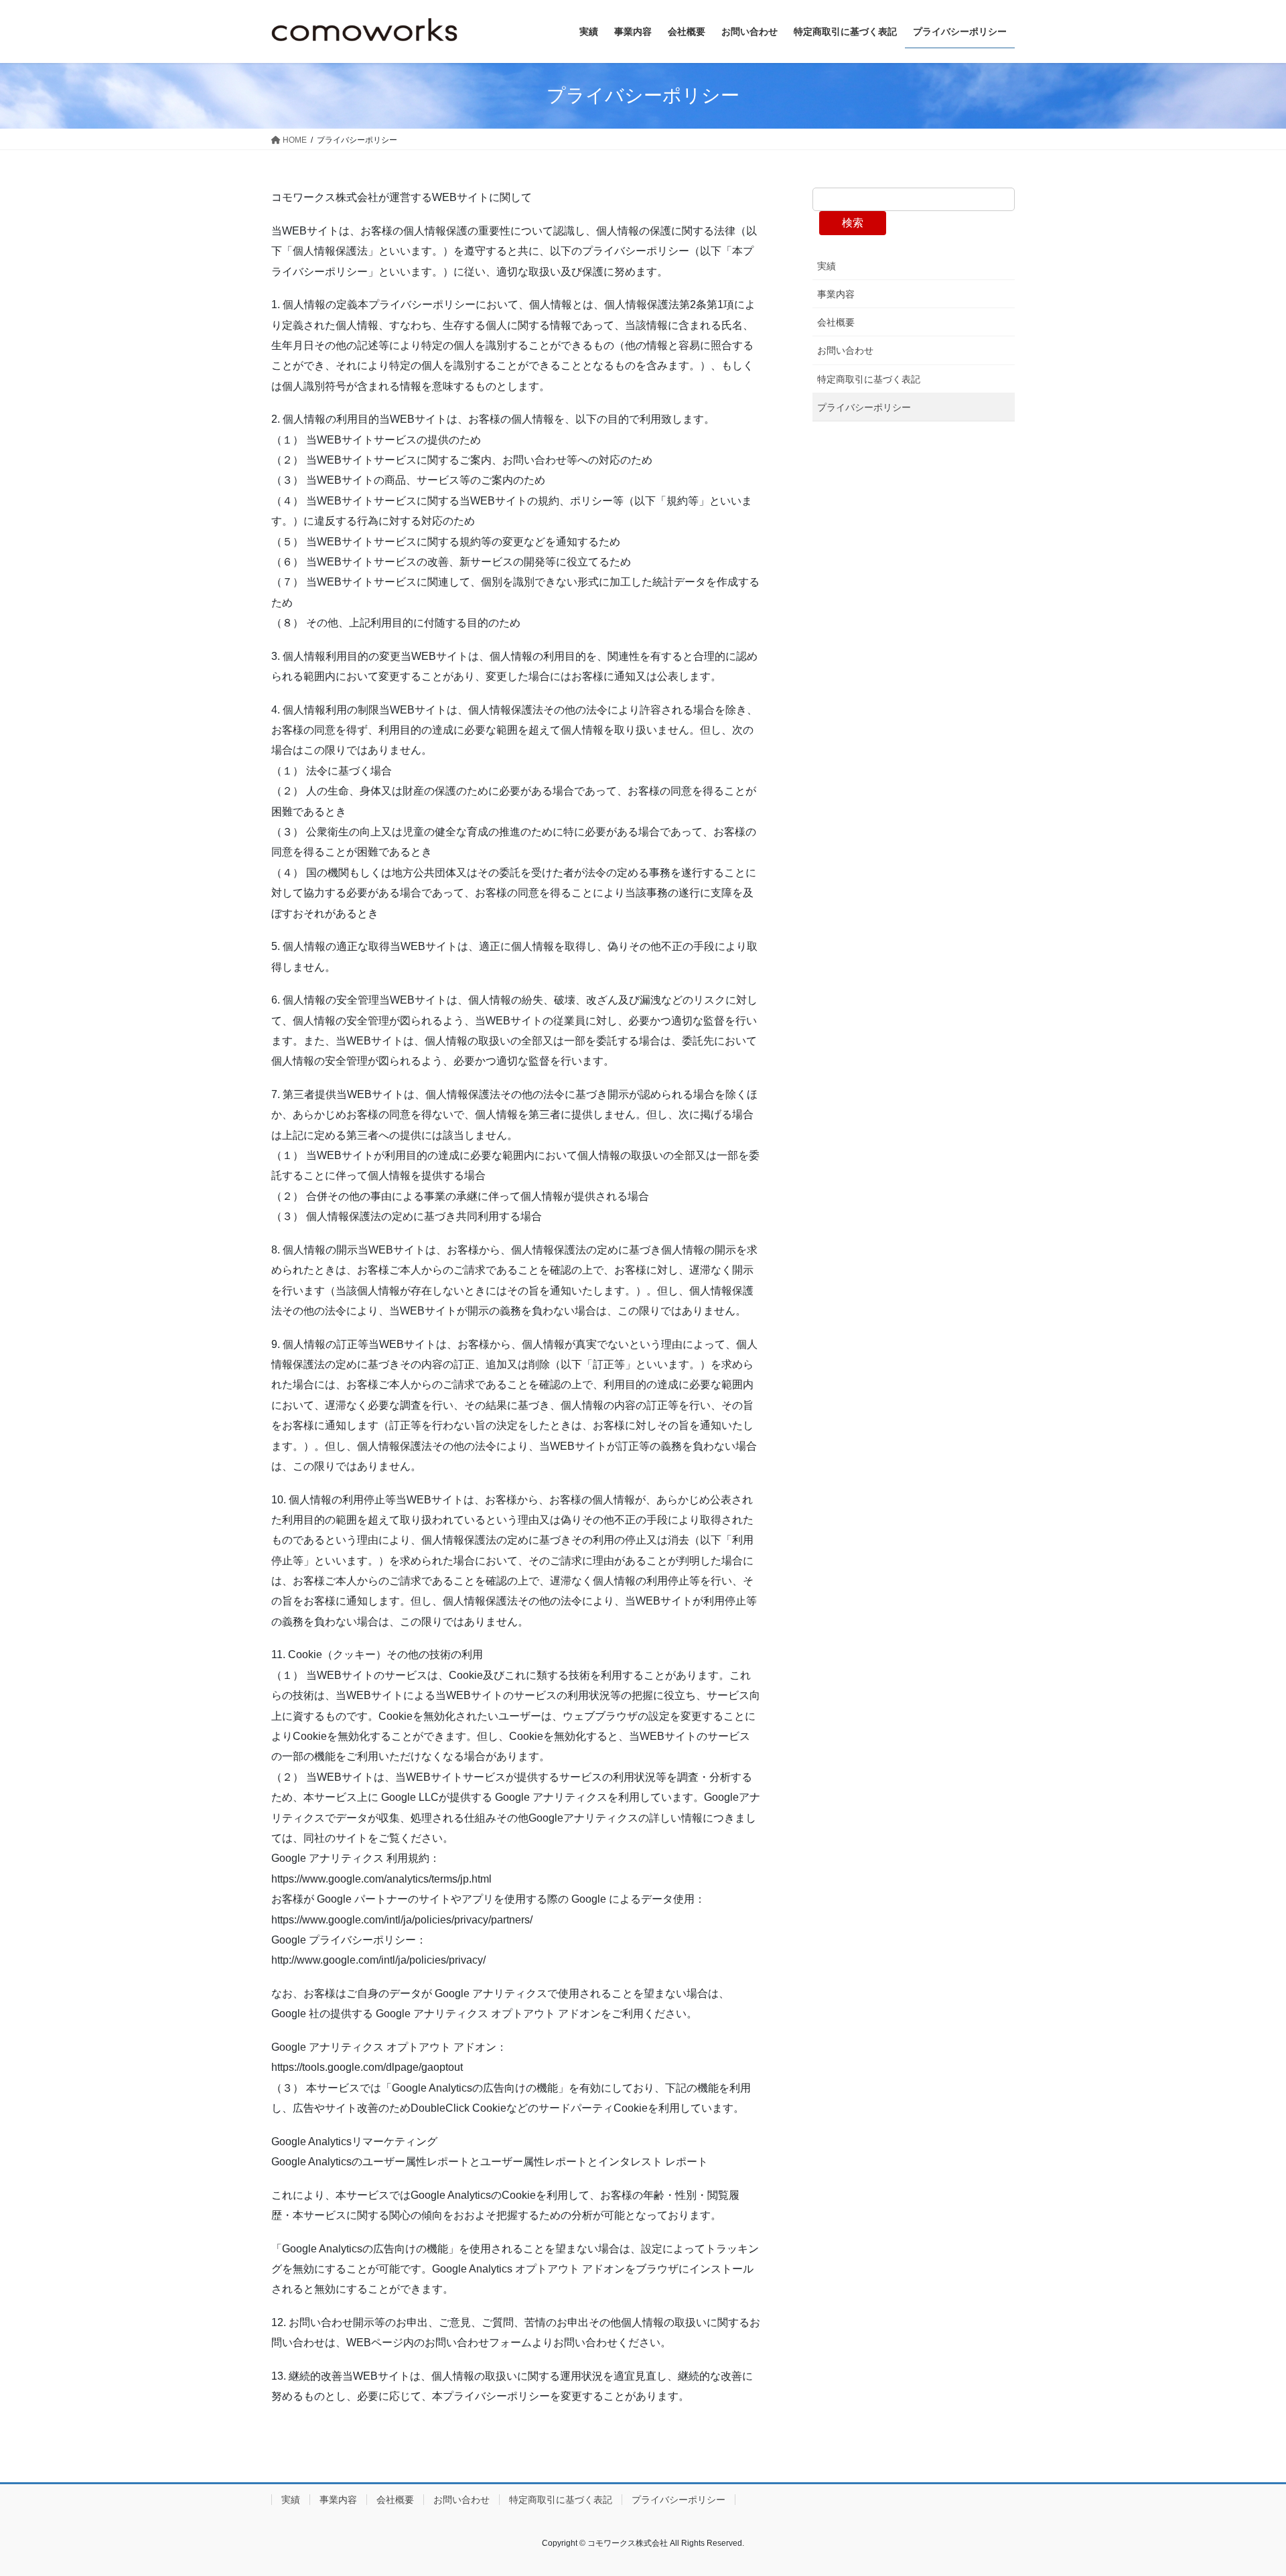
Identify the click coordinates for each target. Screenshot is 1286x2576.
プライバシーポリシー (864, 407)
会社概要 (836, 322)
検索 (853, 223)
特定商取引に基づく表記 (869, 379)
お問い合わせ (845, 350)
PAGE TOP (1245, 2487)
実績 (827, 266)
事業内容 (836, 294)
